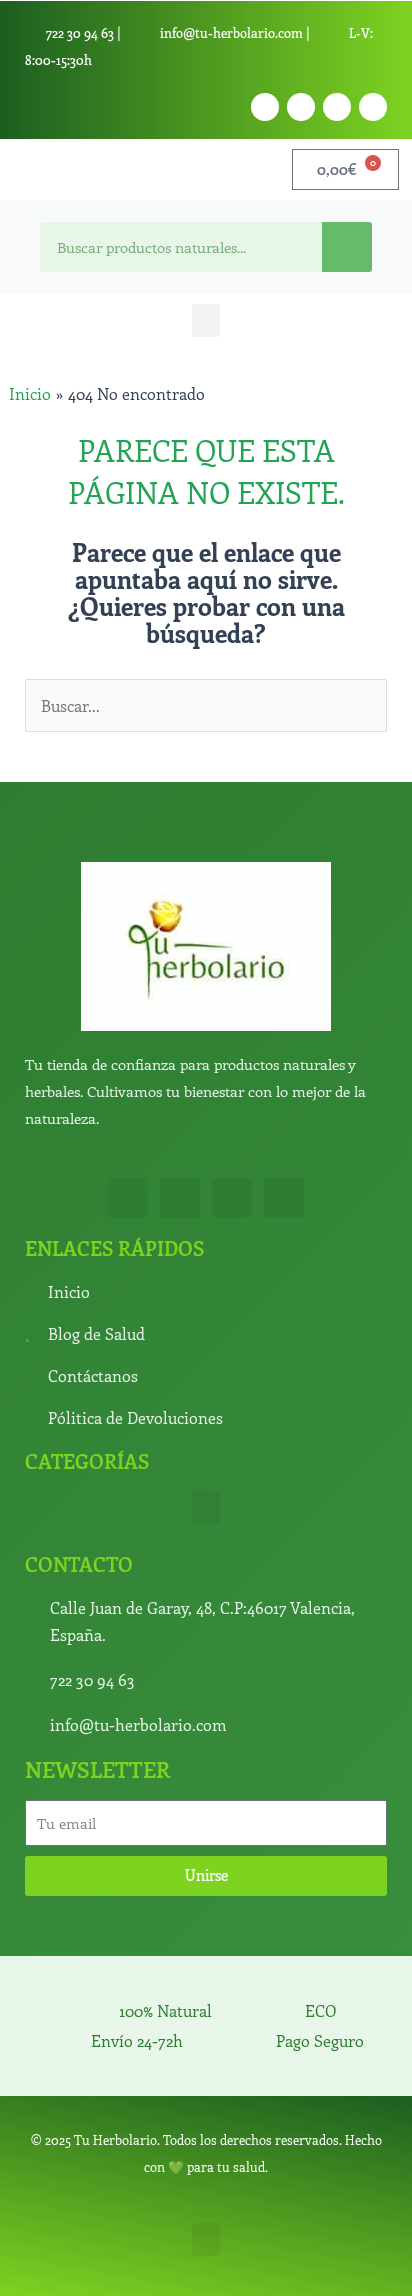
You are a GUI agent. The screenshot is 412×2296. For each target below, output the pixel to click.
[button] (206, 320)
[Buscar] (347, 247)
